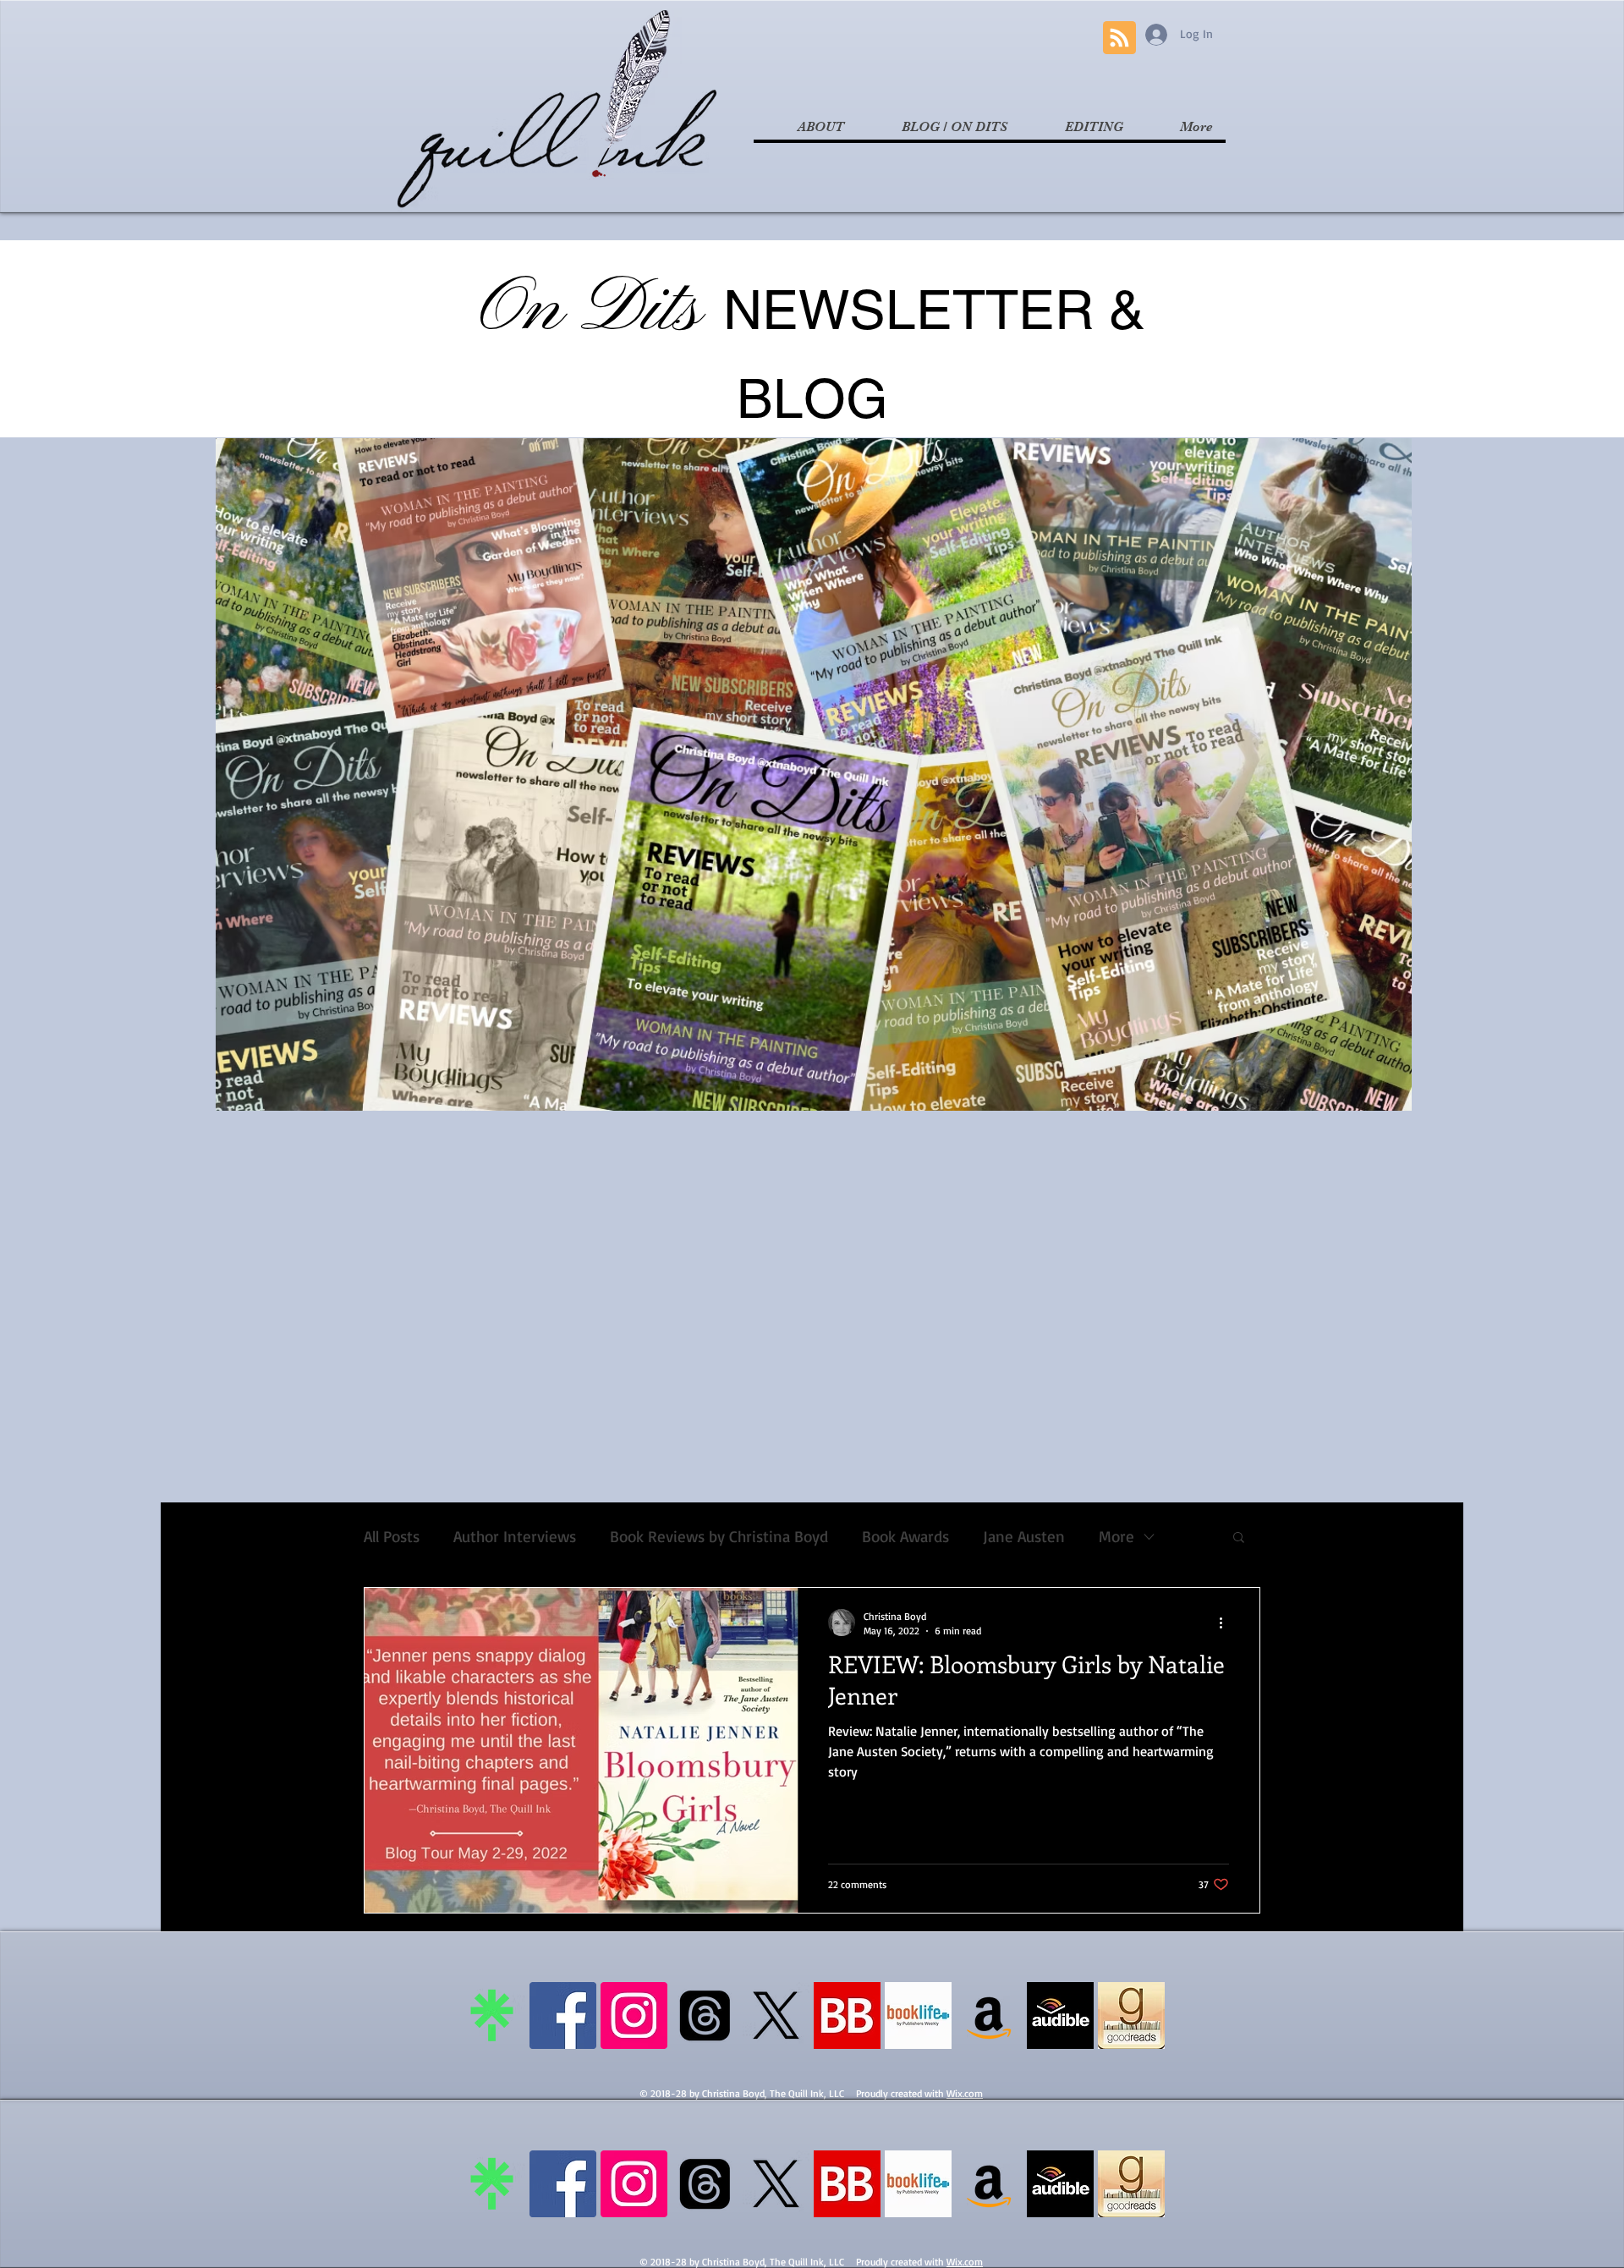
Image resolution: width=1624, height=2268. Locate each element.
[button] (1239, 1538)
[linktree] (492, 2015)
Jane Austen (1024, 1537)
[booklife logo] (918, 2015)
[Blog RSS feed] (1119, 38)
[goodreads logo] (1131, 2015)
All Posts (392, 1537)
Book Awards (905, 1537)
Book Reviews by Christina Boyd (719, 1537)
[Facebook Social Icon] (563, 2015)
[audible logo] (1060, 2015)
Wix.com (965, 2093)
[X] (776, 2015)
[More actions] (1226, 1623)
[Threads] (705, 2015)
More (1116, 1537)
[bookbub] (847, 2015)
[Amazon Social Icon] (989, 2015)
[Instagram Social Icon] (634, 2015)
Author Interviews (515, 1537)
